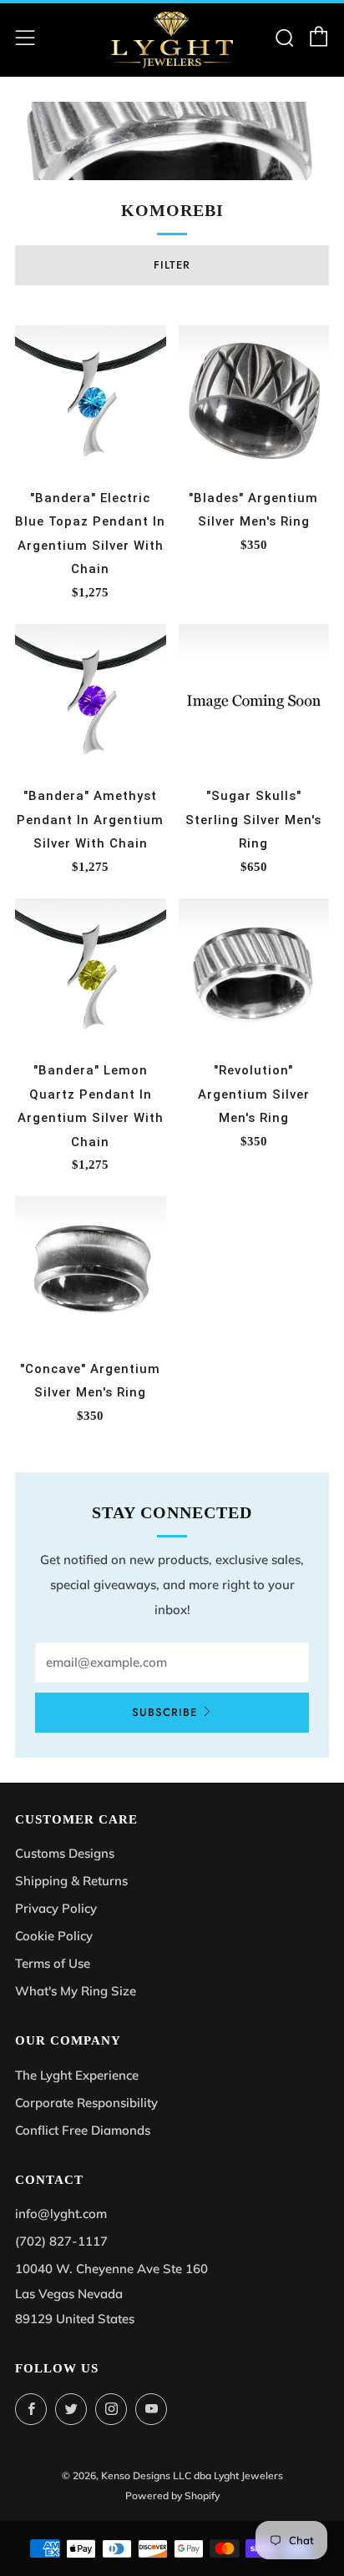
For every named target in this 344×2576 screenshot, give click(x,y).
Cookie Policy (54, 1936)
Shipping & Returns (71, 1881)
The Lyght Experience (77, 2075)
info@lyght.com (61, 2214)
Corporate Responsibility (86, 2103)
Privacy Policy (56, 1908)
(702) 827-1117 (61, 2241)
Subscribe (164, 1712)
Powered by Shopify (172, 2495)
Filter (172, 265)
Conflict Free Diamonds (83, 2130)
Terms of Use (53, 1963)
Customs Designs (65, 1853)
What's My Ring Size (76, 1991)
